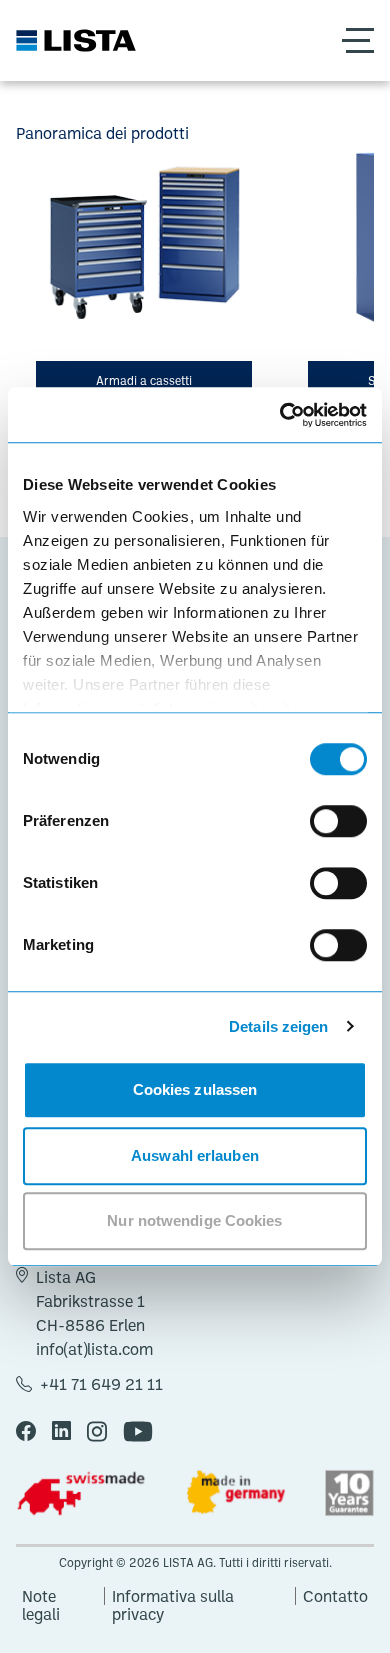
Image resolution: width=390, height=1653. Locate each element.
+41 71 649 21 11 (101, 1384)
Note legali (41, 1596)
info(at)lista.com (94, 1349)
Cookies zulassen (195, 1089)
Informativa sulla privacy (173, 1596)
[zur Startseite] (76, 40)
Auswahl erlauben (195, 1155)
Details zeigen (278, 1026)
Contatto (335, 1596)
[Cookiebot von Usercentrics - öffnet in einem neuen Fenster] (280, 415)
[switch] (338, 821)
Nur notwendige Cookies (194, 1220)
